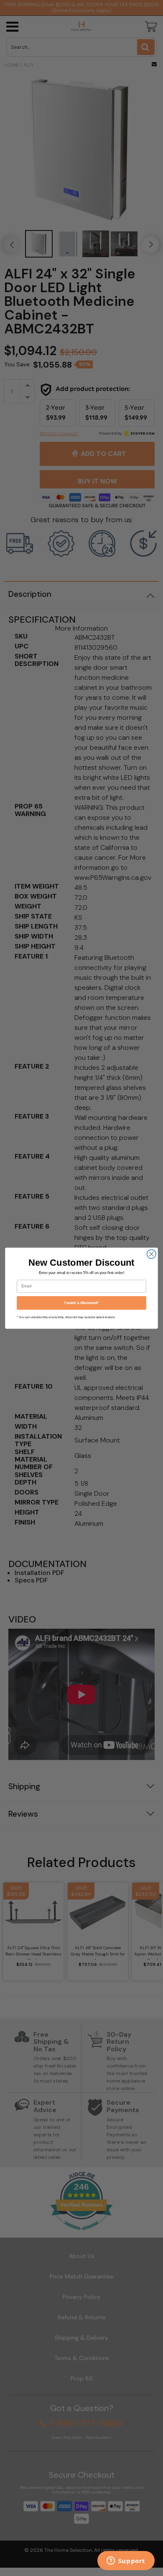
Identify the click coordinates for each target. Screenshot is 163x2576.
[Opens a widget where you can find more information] (126, 2561)
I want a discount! (81, 1302)
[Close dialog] (152, 1254)
